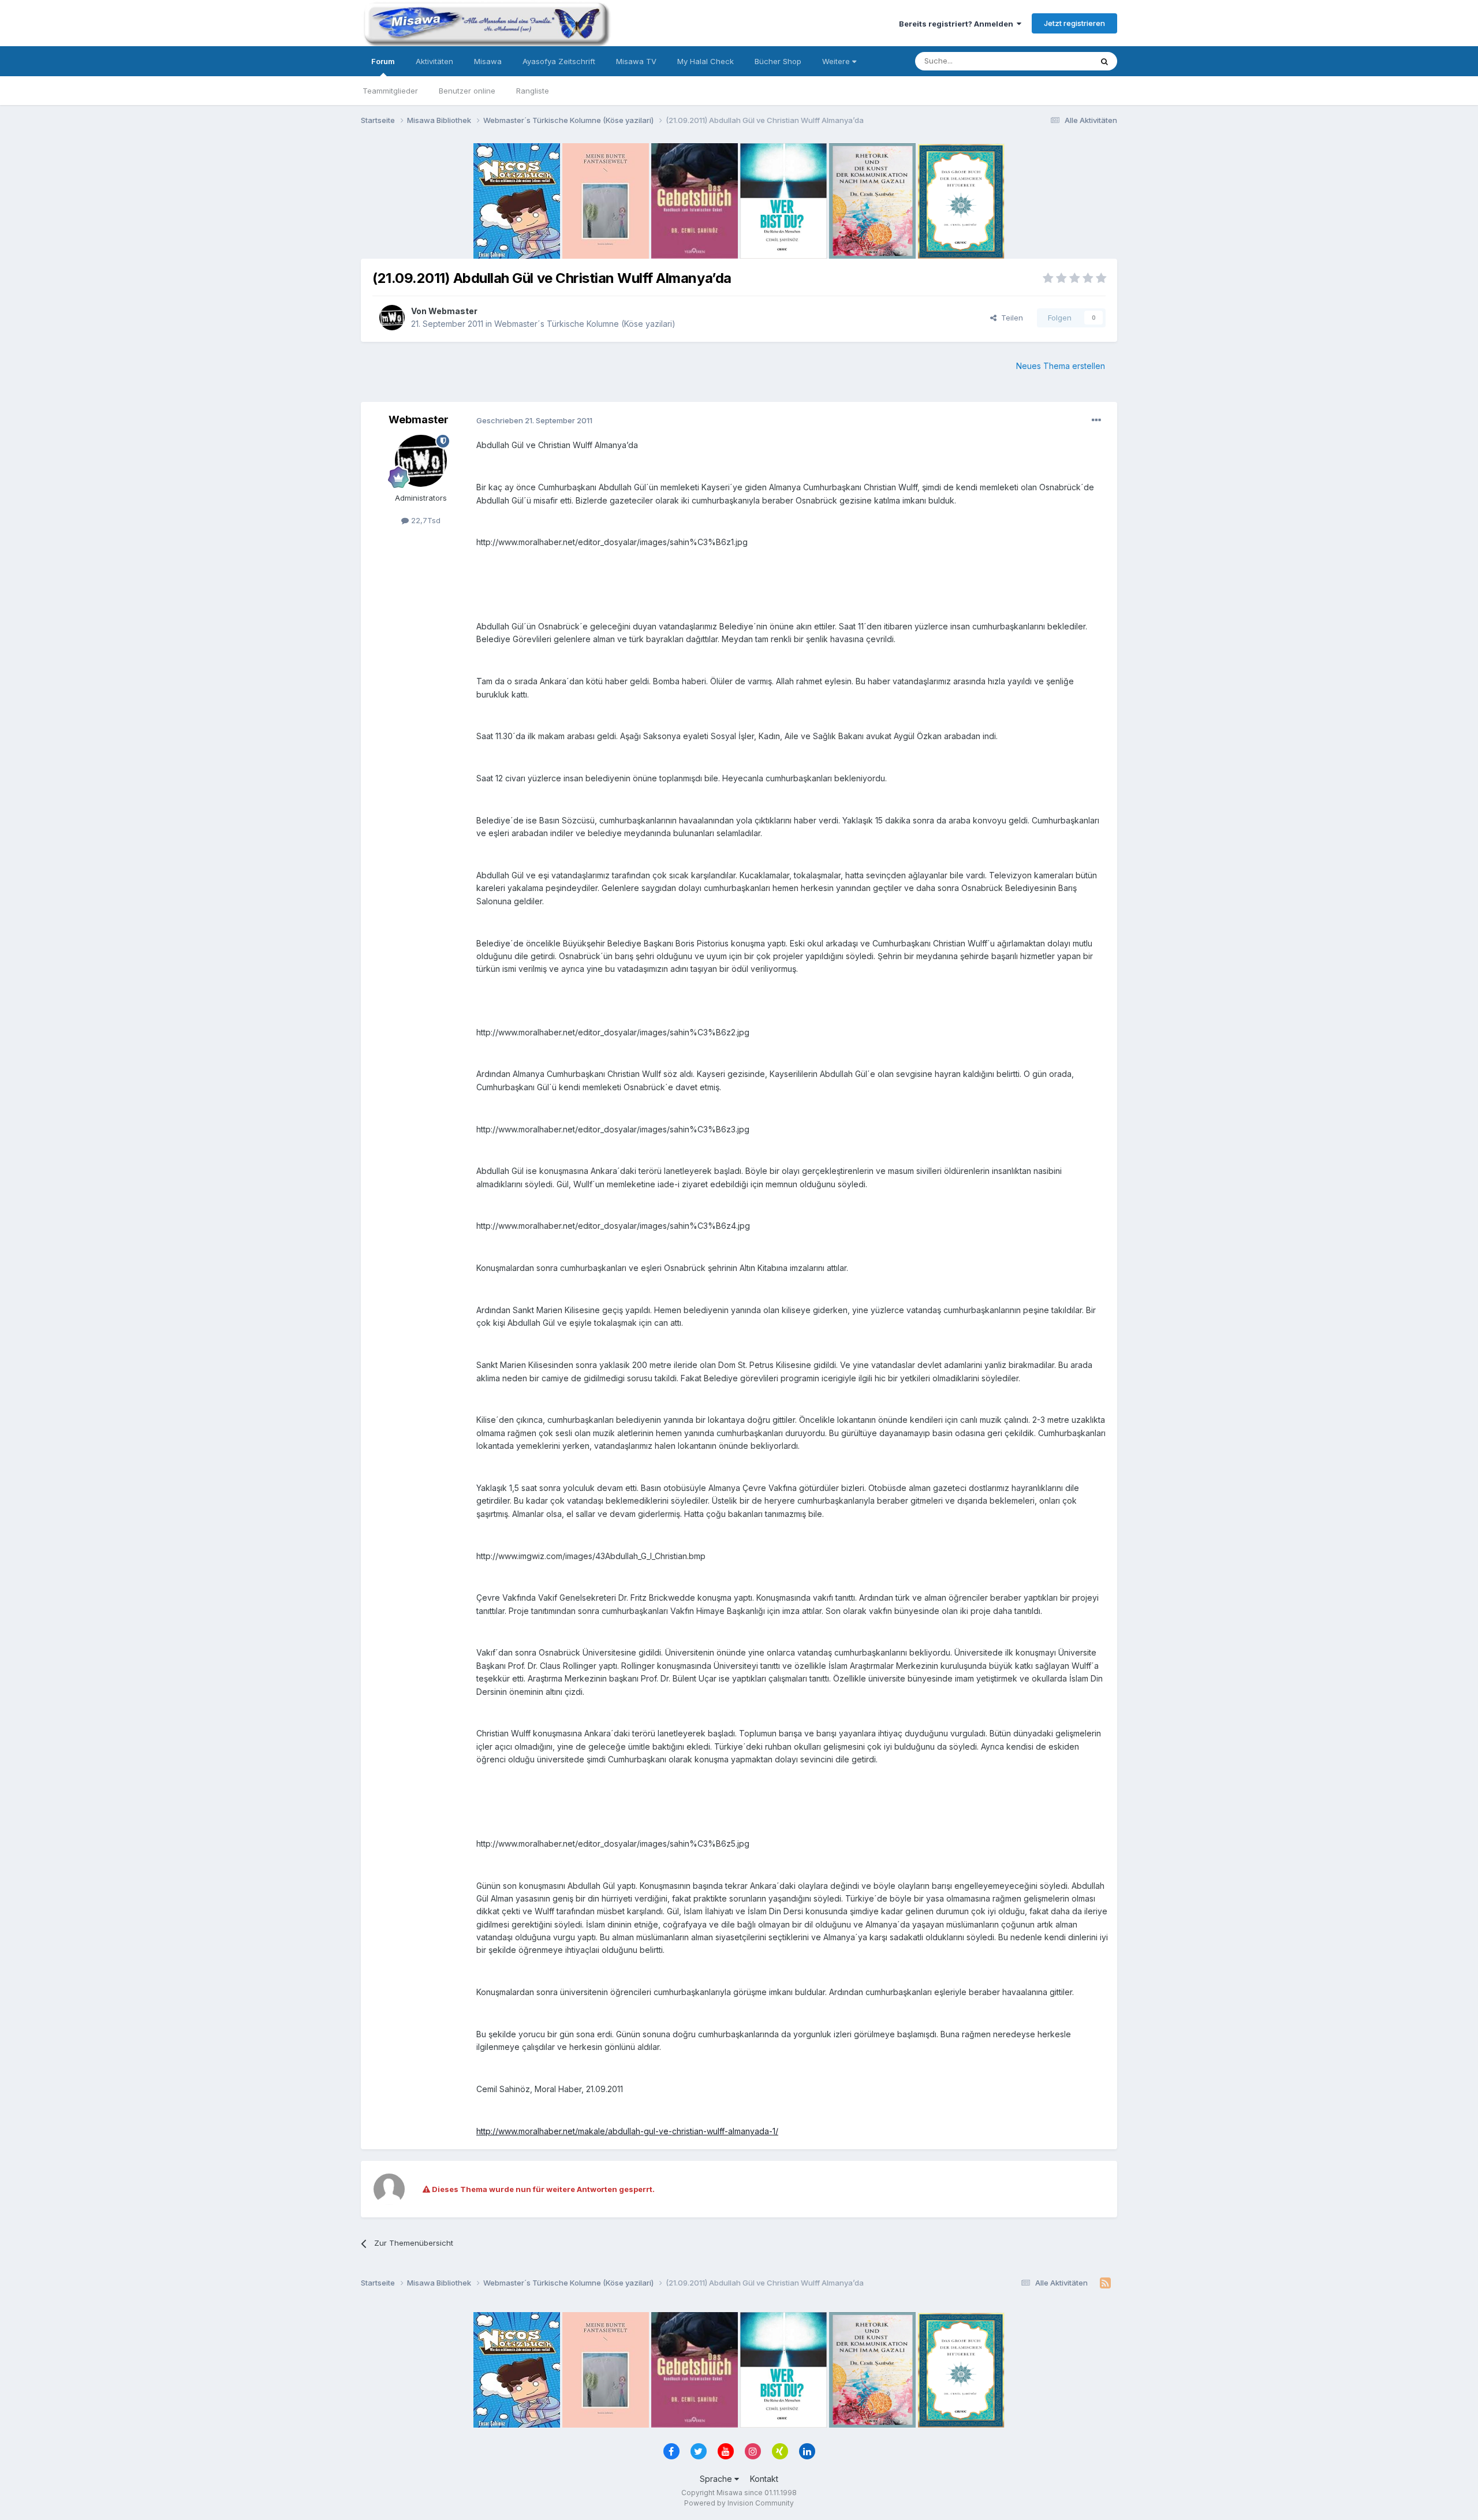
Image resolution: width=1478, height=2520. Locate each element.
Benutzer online (467, 91)
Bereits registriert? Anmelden (958, 24)
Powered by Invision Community (739, 2503)
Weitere (837, 61)
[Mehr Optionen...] (1096, 420)
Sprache (717, 2479)
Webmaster (453, 311)
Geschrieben (534, 420)
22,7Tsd (425, 520)
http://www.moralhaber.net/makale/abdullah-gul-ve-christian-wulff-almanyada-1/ (627, 2131)
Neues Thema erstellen (1061, 366)
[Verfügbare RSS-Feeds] (1105, 2283)
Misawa (488, 61)
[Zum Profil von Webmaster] (392, 318)
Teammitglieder (390, 91)
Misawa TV (636, 61)
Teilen (1010, 318)
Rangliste (533, 91)
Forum (383, 61)
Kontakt (764, 2479)
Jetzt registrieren (1074, 23)
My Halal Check (706, 61)
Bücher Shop (778, 61)
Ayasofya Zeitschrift (559, 61)
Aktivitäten (434, 61)
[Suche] (1104, 61)
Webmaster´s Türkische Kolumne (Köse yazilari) (585, 324)
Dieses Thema (1051, 61)
